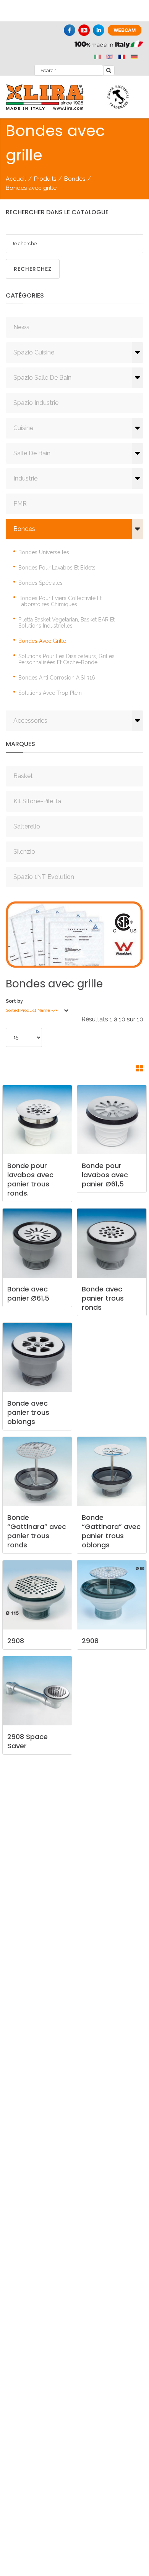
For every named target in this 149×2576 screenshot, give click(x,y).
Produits (45, 179)
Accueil (16, 179)
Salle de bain (32, 453)
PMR (20, 504)
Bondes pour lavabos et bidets (57, 568)
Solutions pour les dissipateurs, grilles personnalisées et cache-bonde (66, 659)
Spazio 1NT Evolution (44, 877)
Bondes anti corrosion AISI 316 (57, 678)
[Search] (109, 70)
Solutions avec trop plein (50, 693)
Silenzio (24, 852)
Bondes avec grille (42, 641)
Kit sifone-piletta (37, 801)
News (21, 327)
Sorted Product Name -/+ (32, 1010)
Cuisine (23, 428)
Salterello (27, 826)
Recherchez (33, 269)
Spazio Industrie (36, 403)
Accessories (30, 721)
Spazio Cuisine (34, 352)
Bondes (75, 179)
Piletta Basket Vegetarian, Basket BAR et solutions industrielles (66, 623)
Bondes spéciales (40, 583)
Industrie (25, 478)
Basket (23, 776)
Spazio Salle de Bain (42, 378)
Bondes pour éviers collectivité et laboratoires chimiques (60, 601)
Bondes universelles (44, 552)
